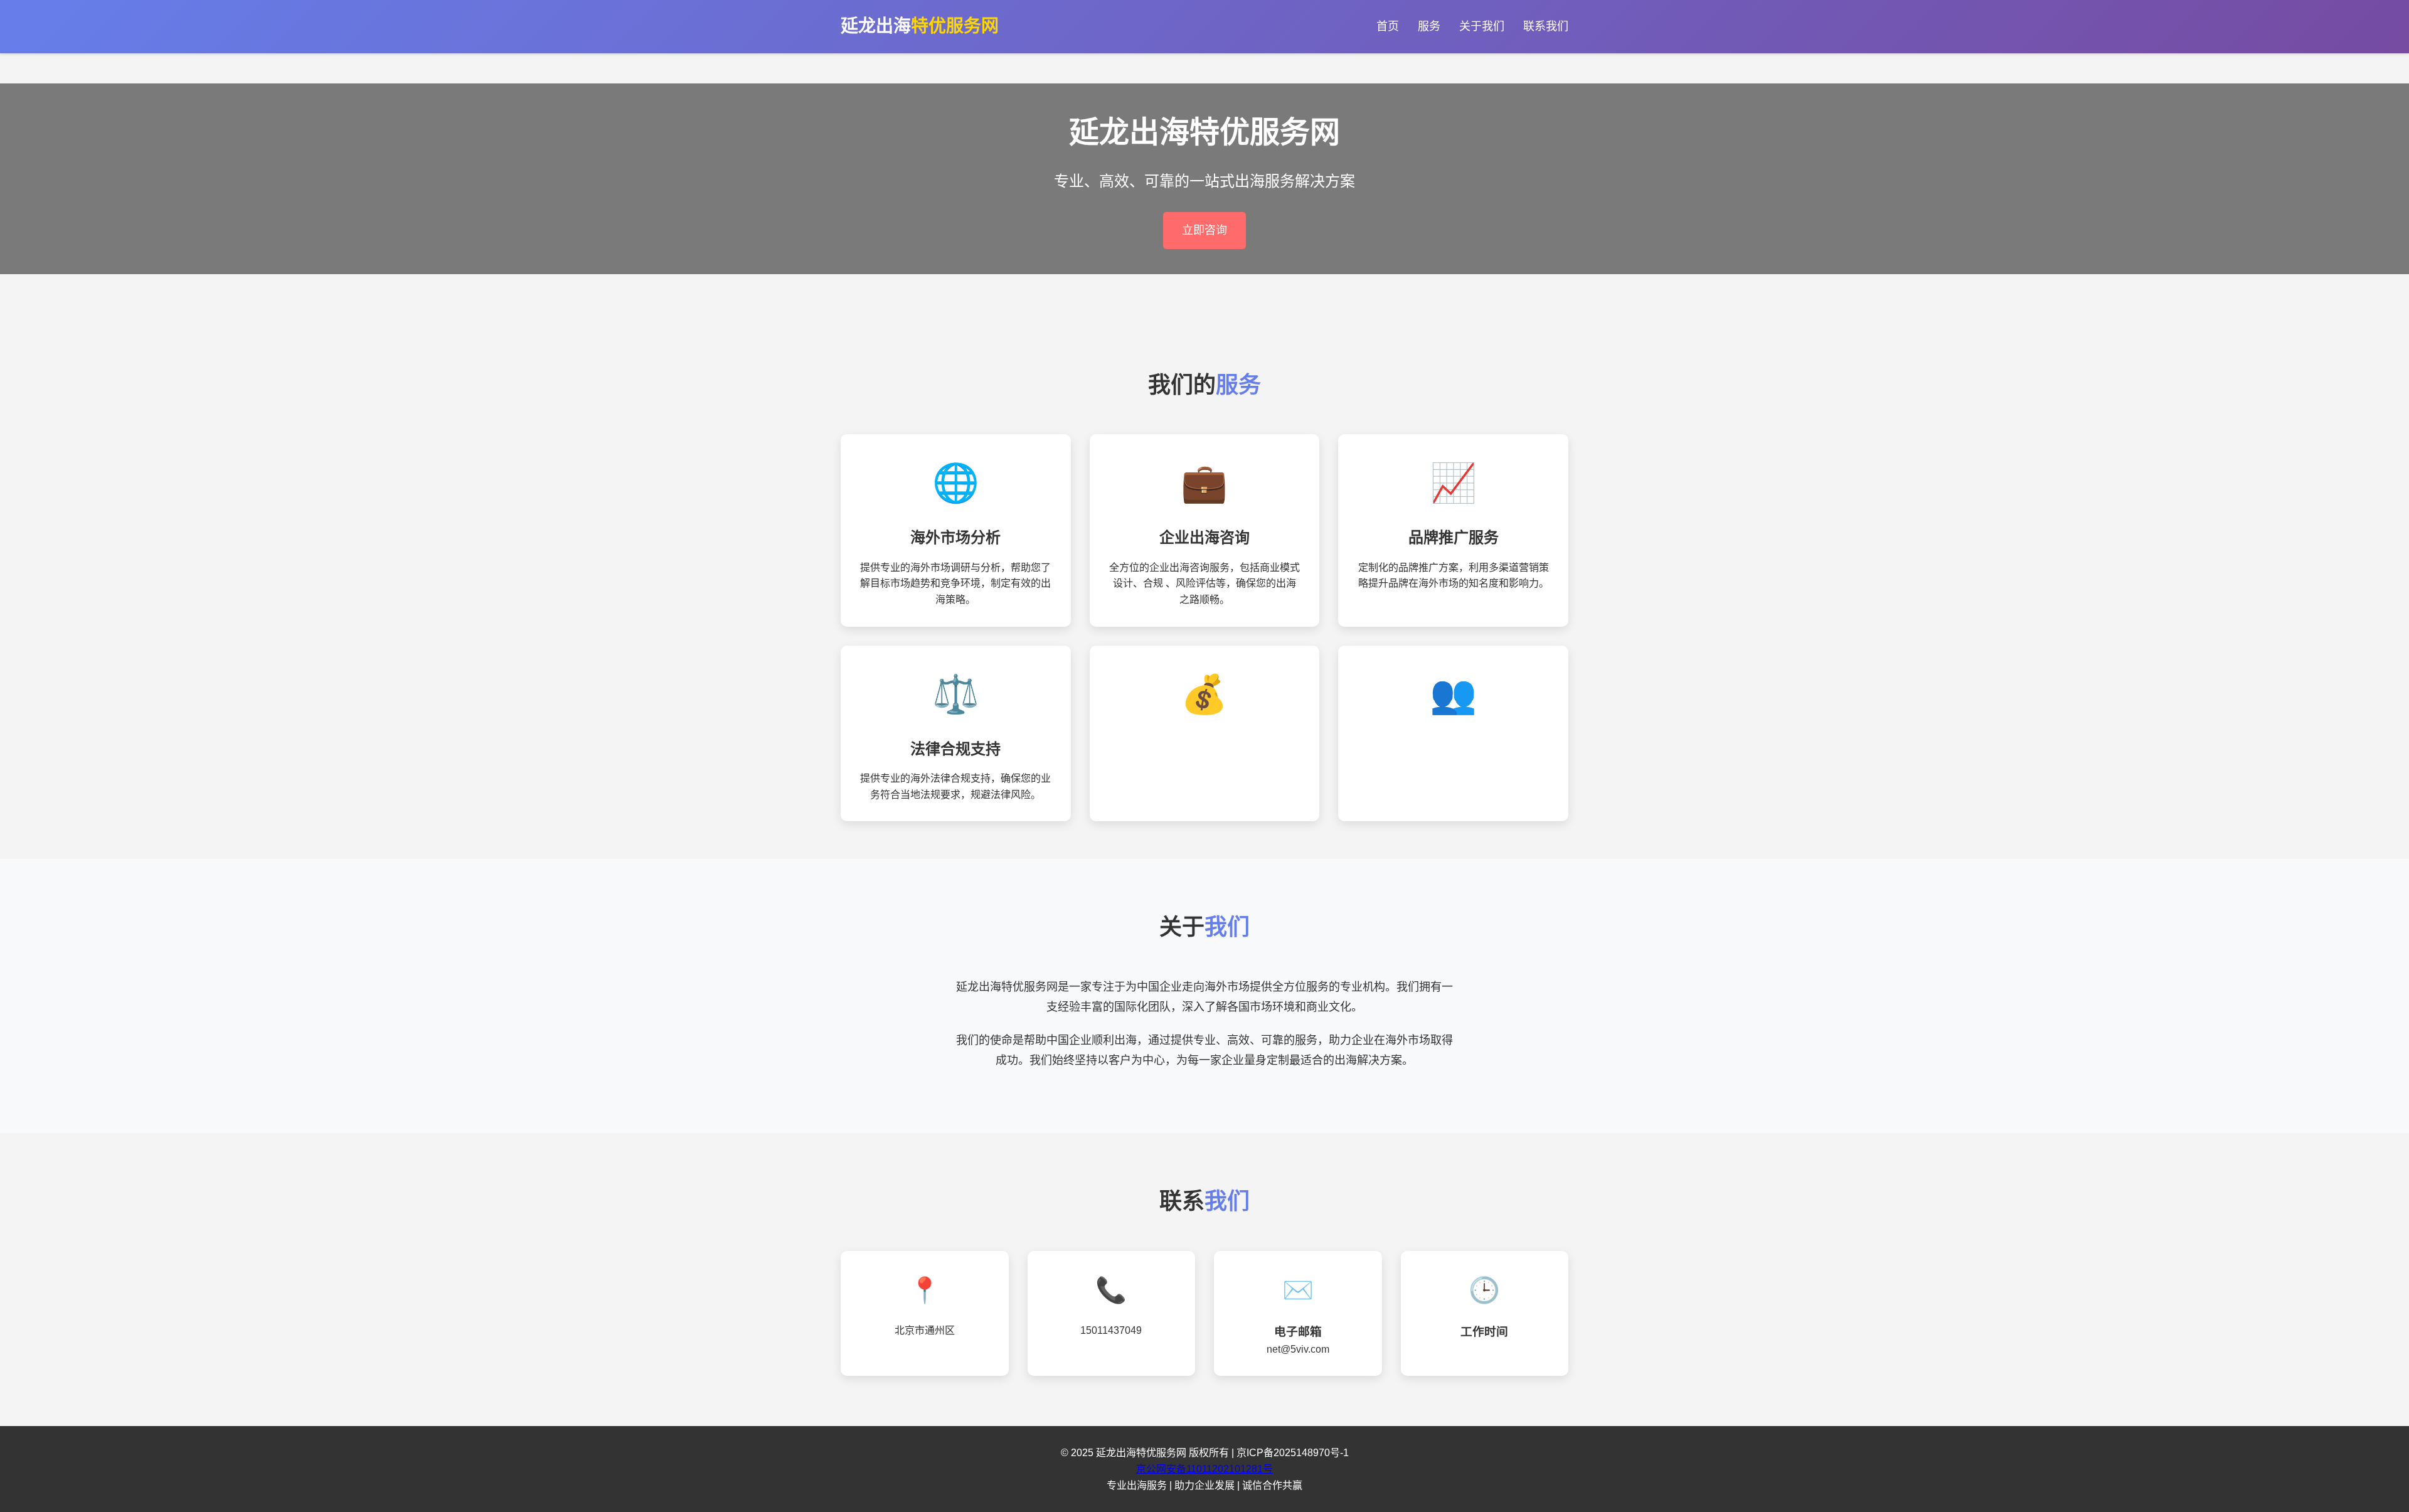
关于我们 (1482, 26)
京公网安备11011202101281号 (1204, 1469)
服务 (1429, 26)
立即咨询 (1204, 230)
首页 (1388, 26)
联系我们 (1546, 26)
